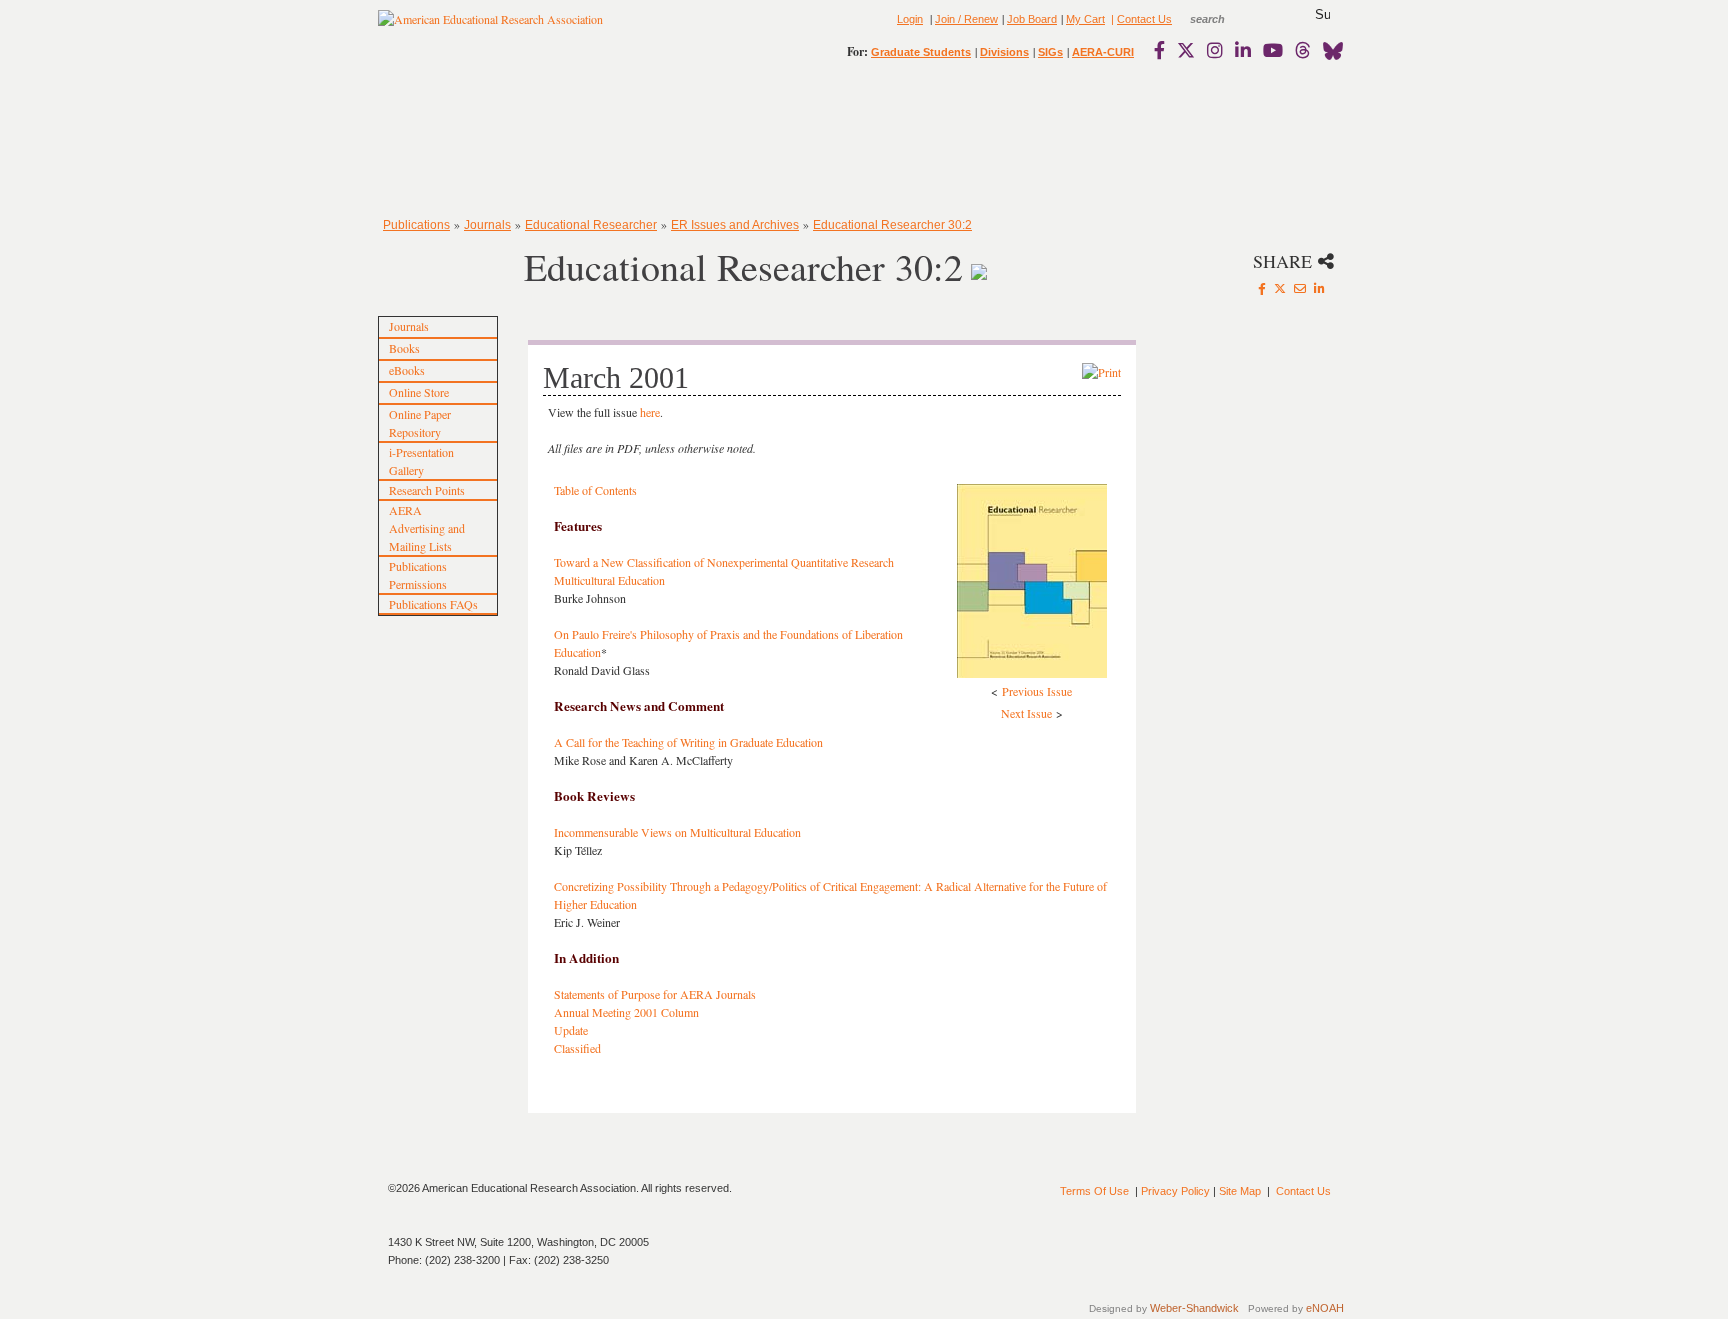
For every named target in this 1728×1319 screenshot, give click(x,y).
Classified (577, 1048)
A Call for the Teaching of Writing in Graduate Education (688, 742)
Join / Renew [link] (966, 19)
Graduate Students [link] (921, 52)
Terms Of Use (1094, 1191)
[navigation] (436, 140)
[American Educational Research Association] (490, 27)
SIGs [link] (1050, 52)
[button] (1322, 15)
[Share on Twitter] (1280, 288)
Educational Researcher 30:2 (892, 225)
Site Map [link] (1240, 1191)
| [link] (1111, 19)
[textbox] (1226, 19)
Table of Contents (595, 490)
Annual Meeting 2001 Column (626, 1012)
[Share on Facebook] (1262, 288)
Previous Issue (1037, 691)
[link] (1164, 50)
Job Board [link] (1032, 19)
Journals (487, 225)
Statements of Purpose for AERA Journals (655, 994)
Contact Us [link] (1144, 19)
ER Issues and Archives (735, 225)
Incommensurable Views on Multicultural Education (677, 832)
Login (910, 19)
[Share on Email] (1300, 288)
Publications (416, 225)
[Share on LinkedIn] (1319, 288)
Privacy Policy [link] (1175, 1191)
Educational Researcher (591, 225)
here (648, 412)
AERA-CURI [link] (1103, 52)
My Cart (1085, 19)
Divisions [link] (1004, 52)
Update (571, 1030)
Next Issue (1026, 713)
